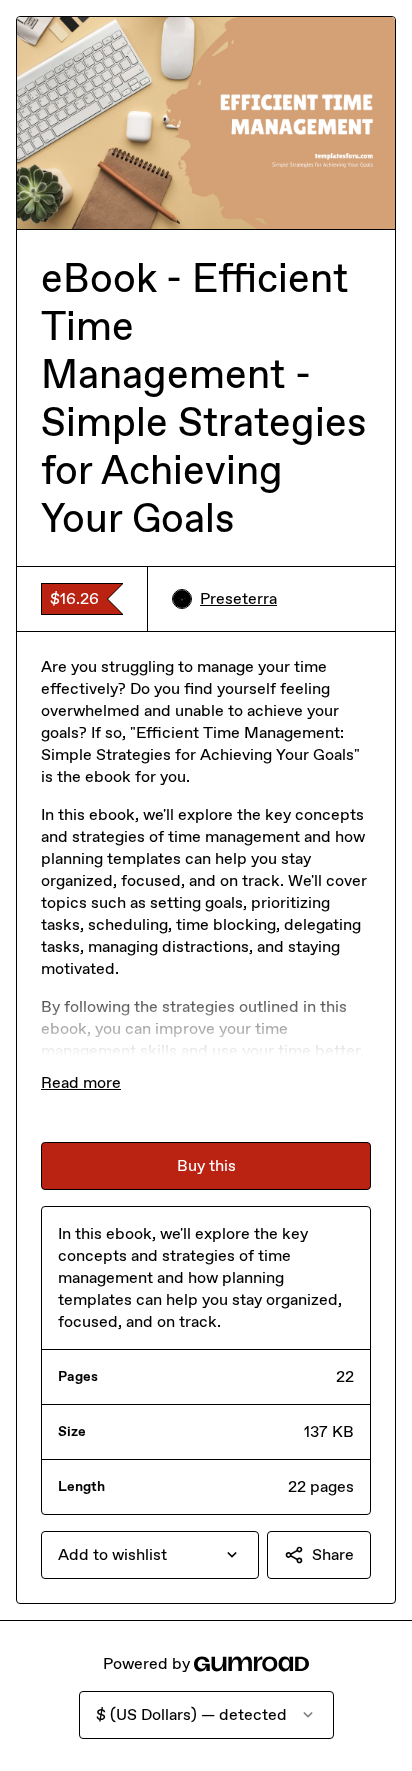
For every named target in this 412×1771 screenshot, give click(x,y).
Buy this (206, 1165)
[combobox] (150, 1555)
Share (333, 1554)
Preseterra (238, 598)
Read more (81, 1082)
